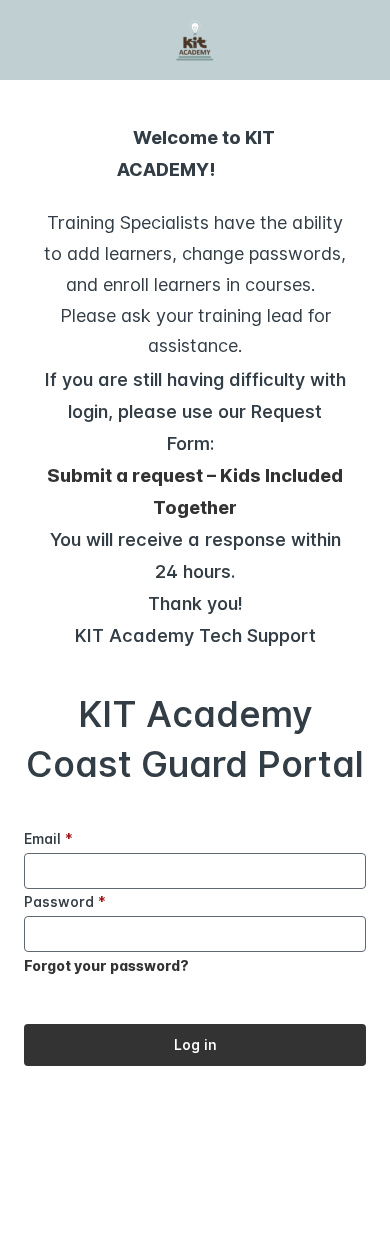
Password (65, 901)
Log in (195, 1044)
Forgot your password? (106, 965)
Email (48, 838)
